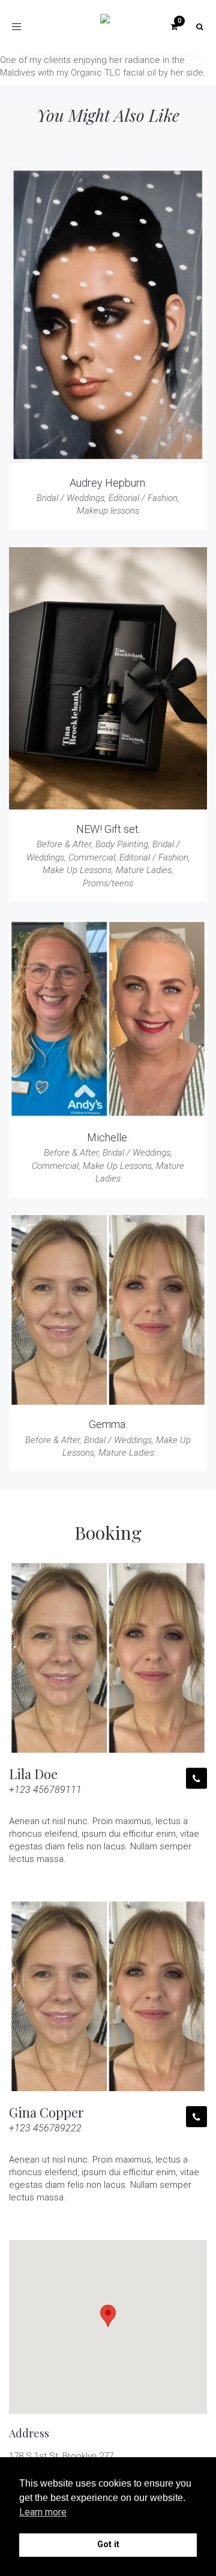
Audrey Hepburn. (108, 483)
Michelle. (108, 1137)
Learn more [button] (43, 2512)
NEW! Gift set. (108, 829)
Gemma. (108, 1424)
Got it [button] (108, 2544)
